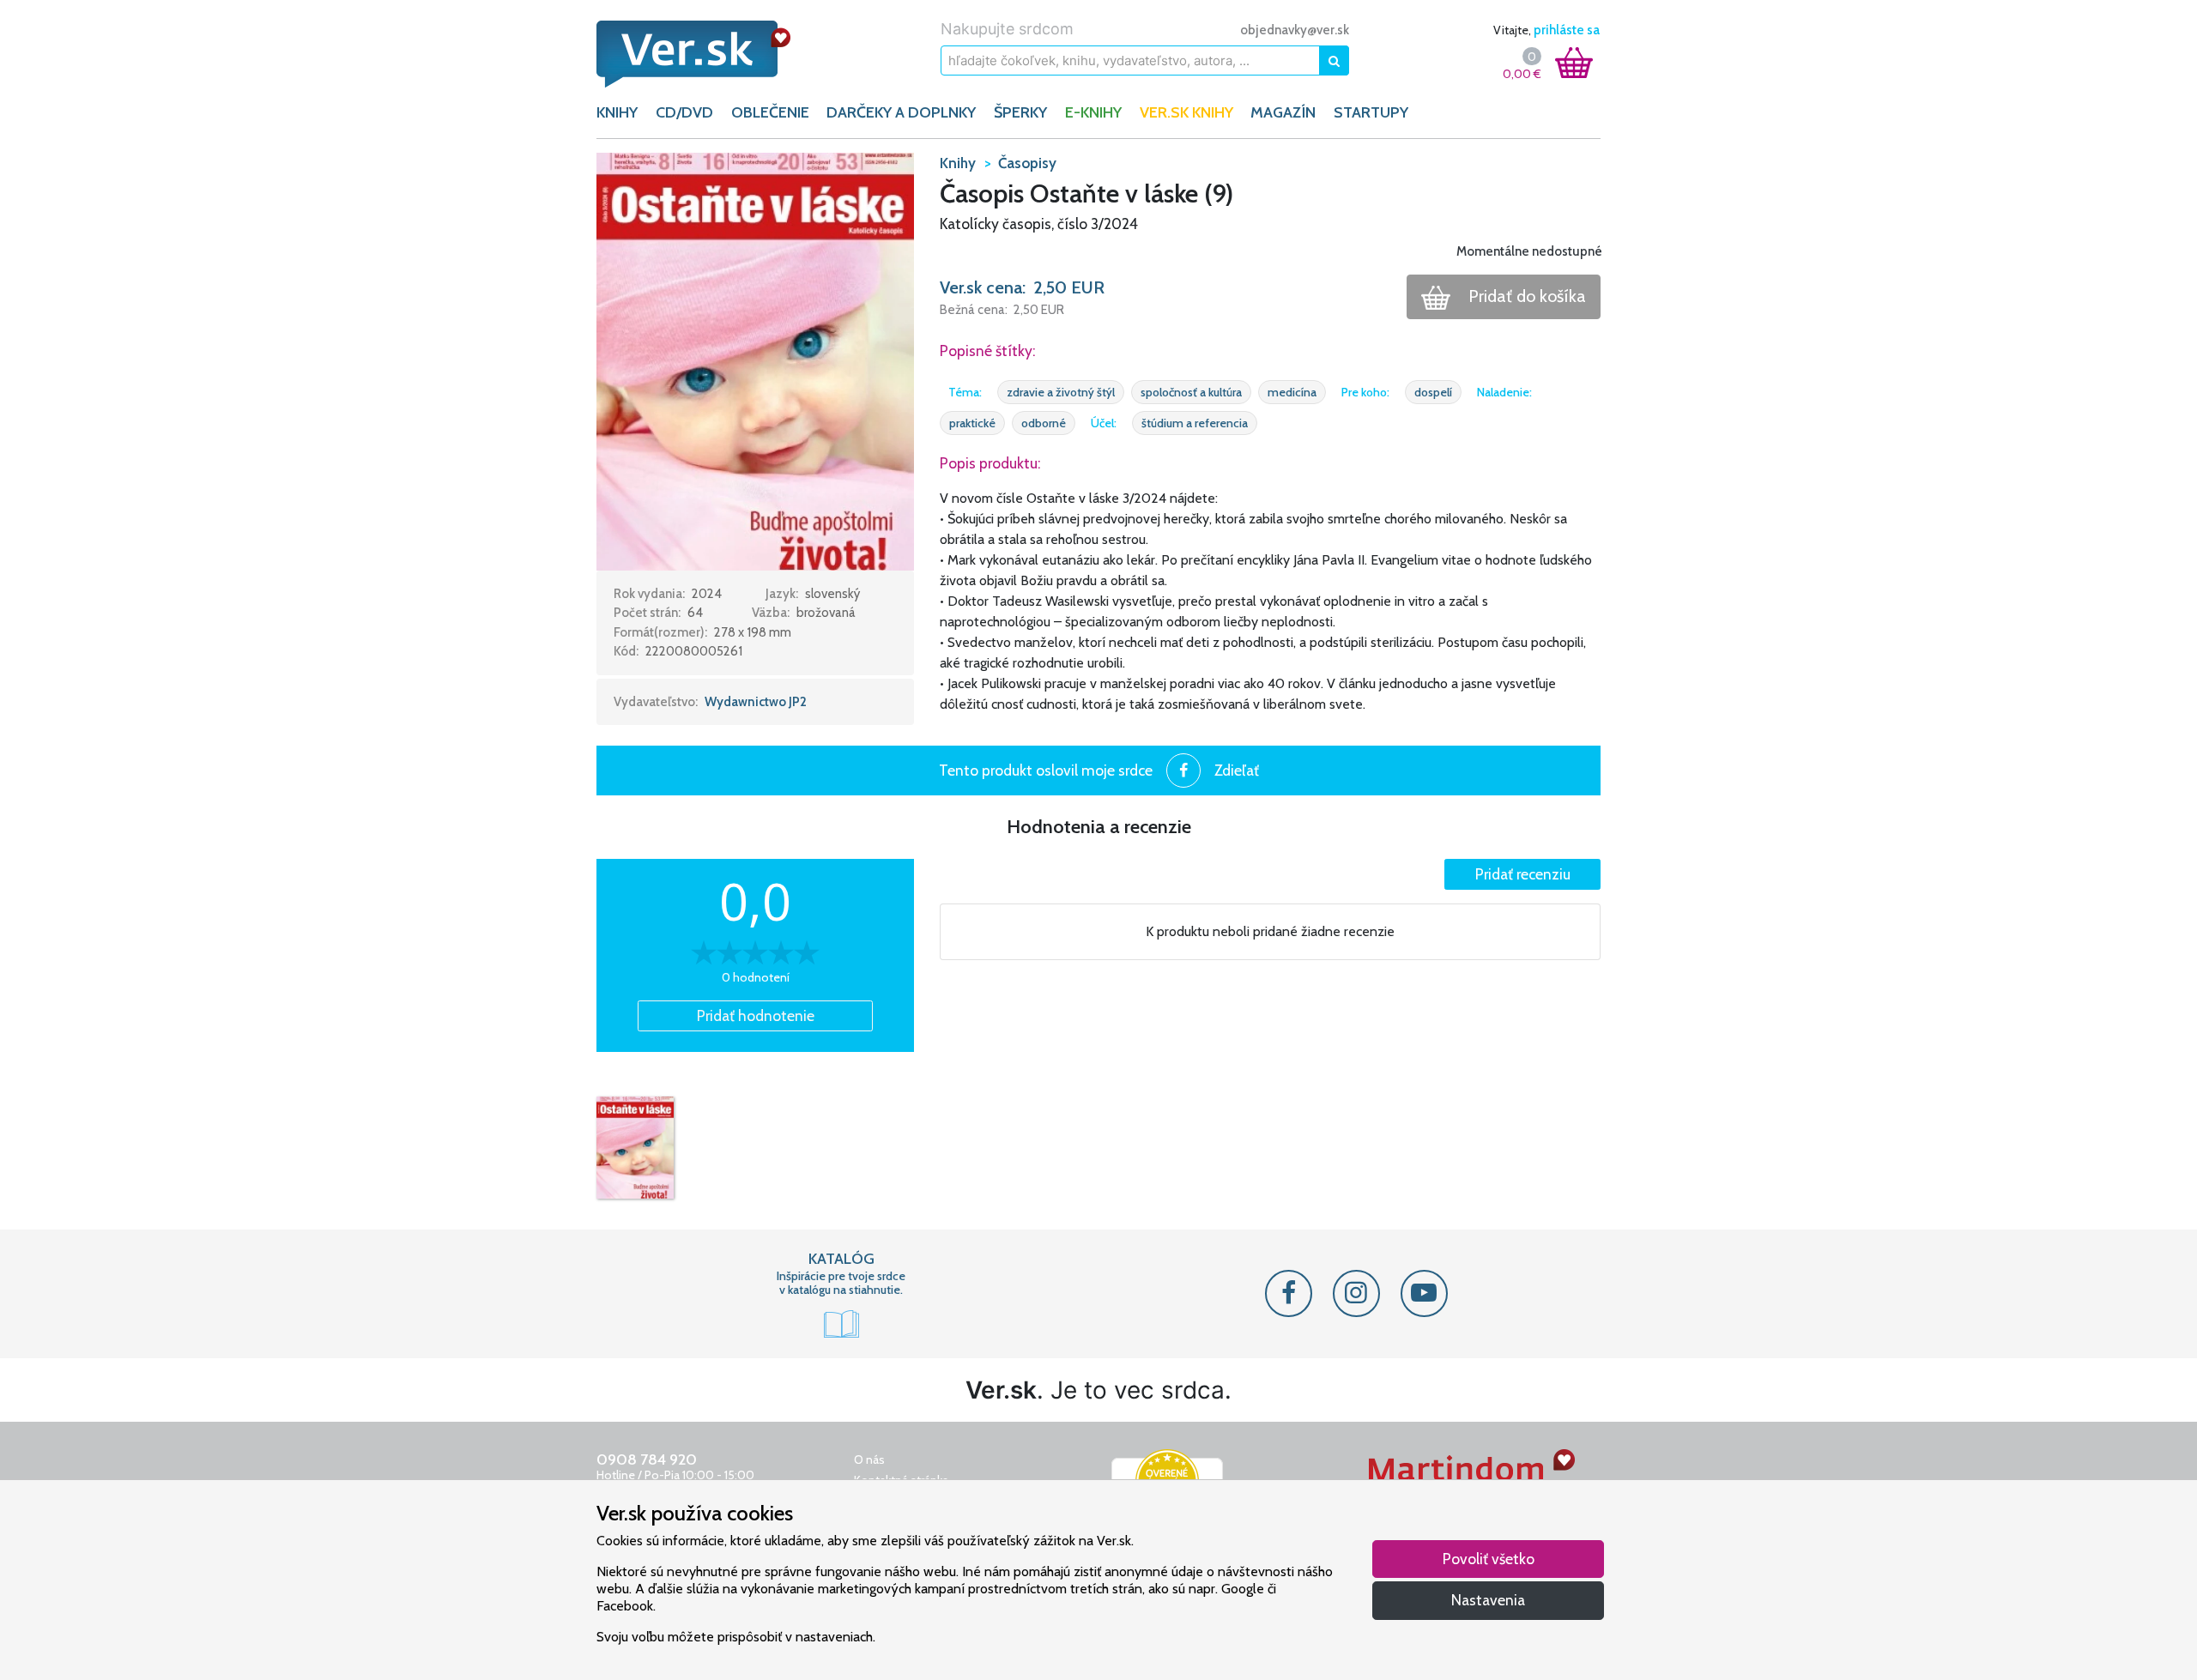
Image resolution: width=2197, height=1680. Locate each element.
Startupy (1371, 112)
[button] (755, 360)
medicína (1292, 392)
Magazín (1283, 112)
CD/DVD (684, 112)
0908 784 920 (647, 1459)
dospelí (1433, 392)
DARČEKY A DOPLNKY (901, 112)
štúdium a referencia (1195, 423)
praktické (972, 423)
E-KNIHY (1093, 112)
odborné (1044, 423)
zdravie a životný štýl (1061, 392)
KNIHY (617, 112)
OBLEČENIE (770, 112)
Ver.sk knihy (1186, 112)
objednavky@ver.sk (1295, 30)
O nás (869, 1459)
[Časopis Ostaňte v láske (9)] (635, 1148)
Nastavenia (1488, 1600)
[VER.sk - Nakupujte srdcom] (712, 54)
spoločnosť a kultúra (1191, 392)
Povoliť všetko (1489, 1559)
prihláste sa (1567, 30)
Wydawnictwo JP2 (756, 702)
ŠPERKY (1020, 112)
